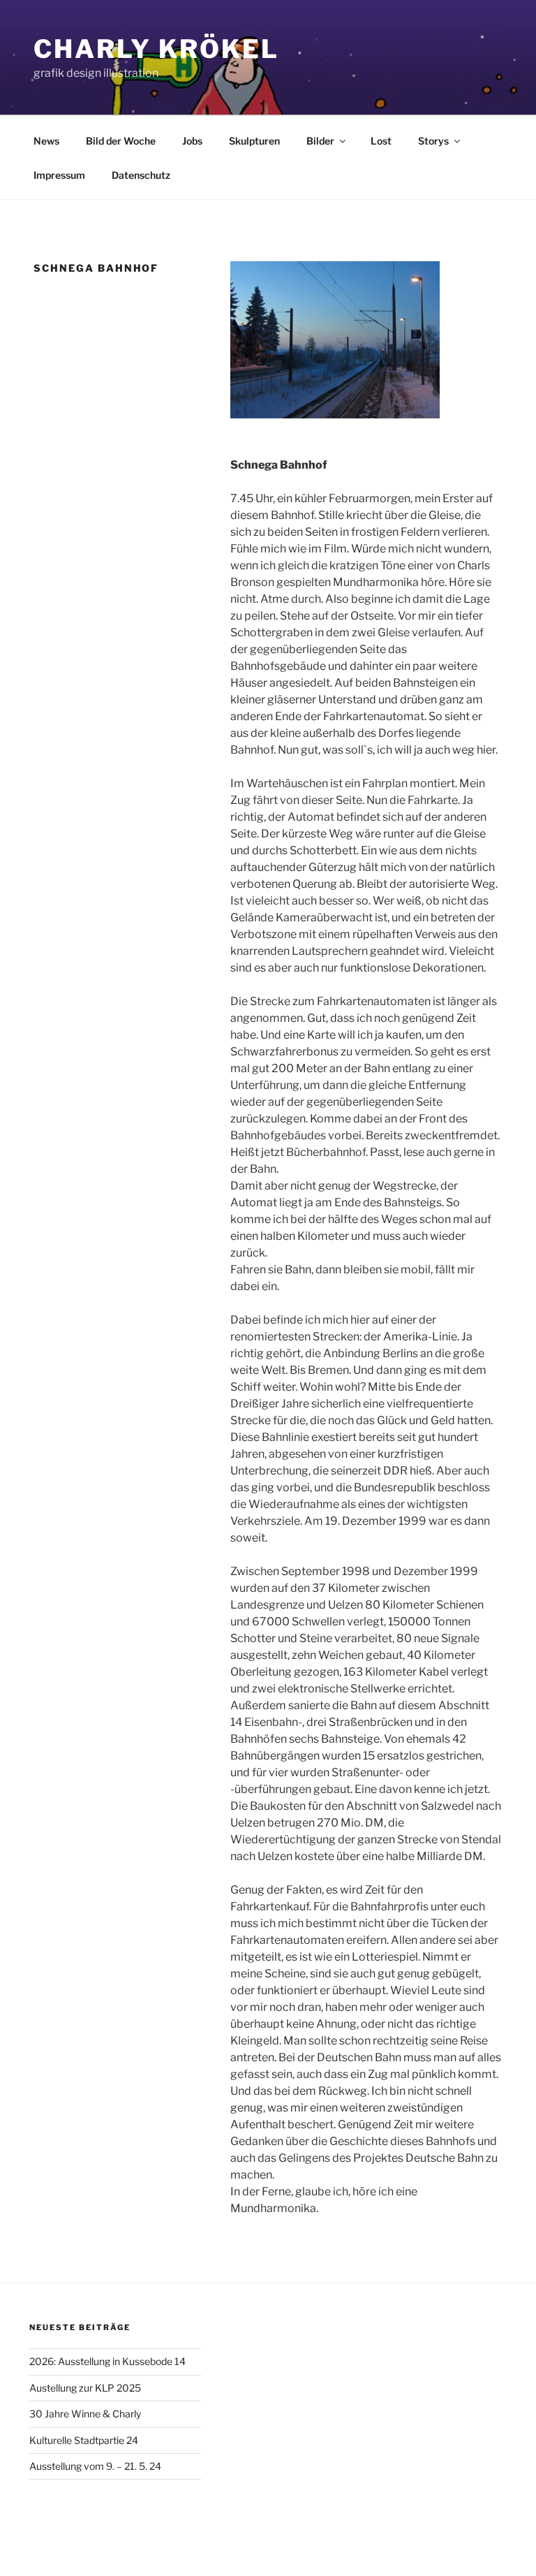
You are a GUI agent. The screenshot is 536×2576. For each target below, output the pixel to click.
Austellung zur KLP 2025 (85, 2388)
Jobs (192, 141)
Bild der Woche (121, 141)
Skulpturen (254, 141)
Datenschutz (141, 175)
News (46, 141)
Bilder (320, 141)
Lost (381, 141)
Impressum (59, 175)
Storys (433, 141)
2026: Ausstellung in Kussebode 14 (107, 2361)
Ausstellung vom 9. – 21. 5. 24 (95, 2466)
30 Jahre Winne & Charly (85, 2414)
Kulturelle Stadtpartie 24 (84, 2440)
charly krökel (156, 49)
